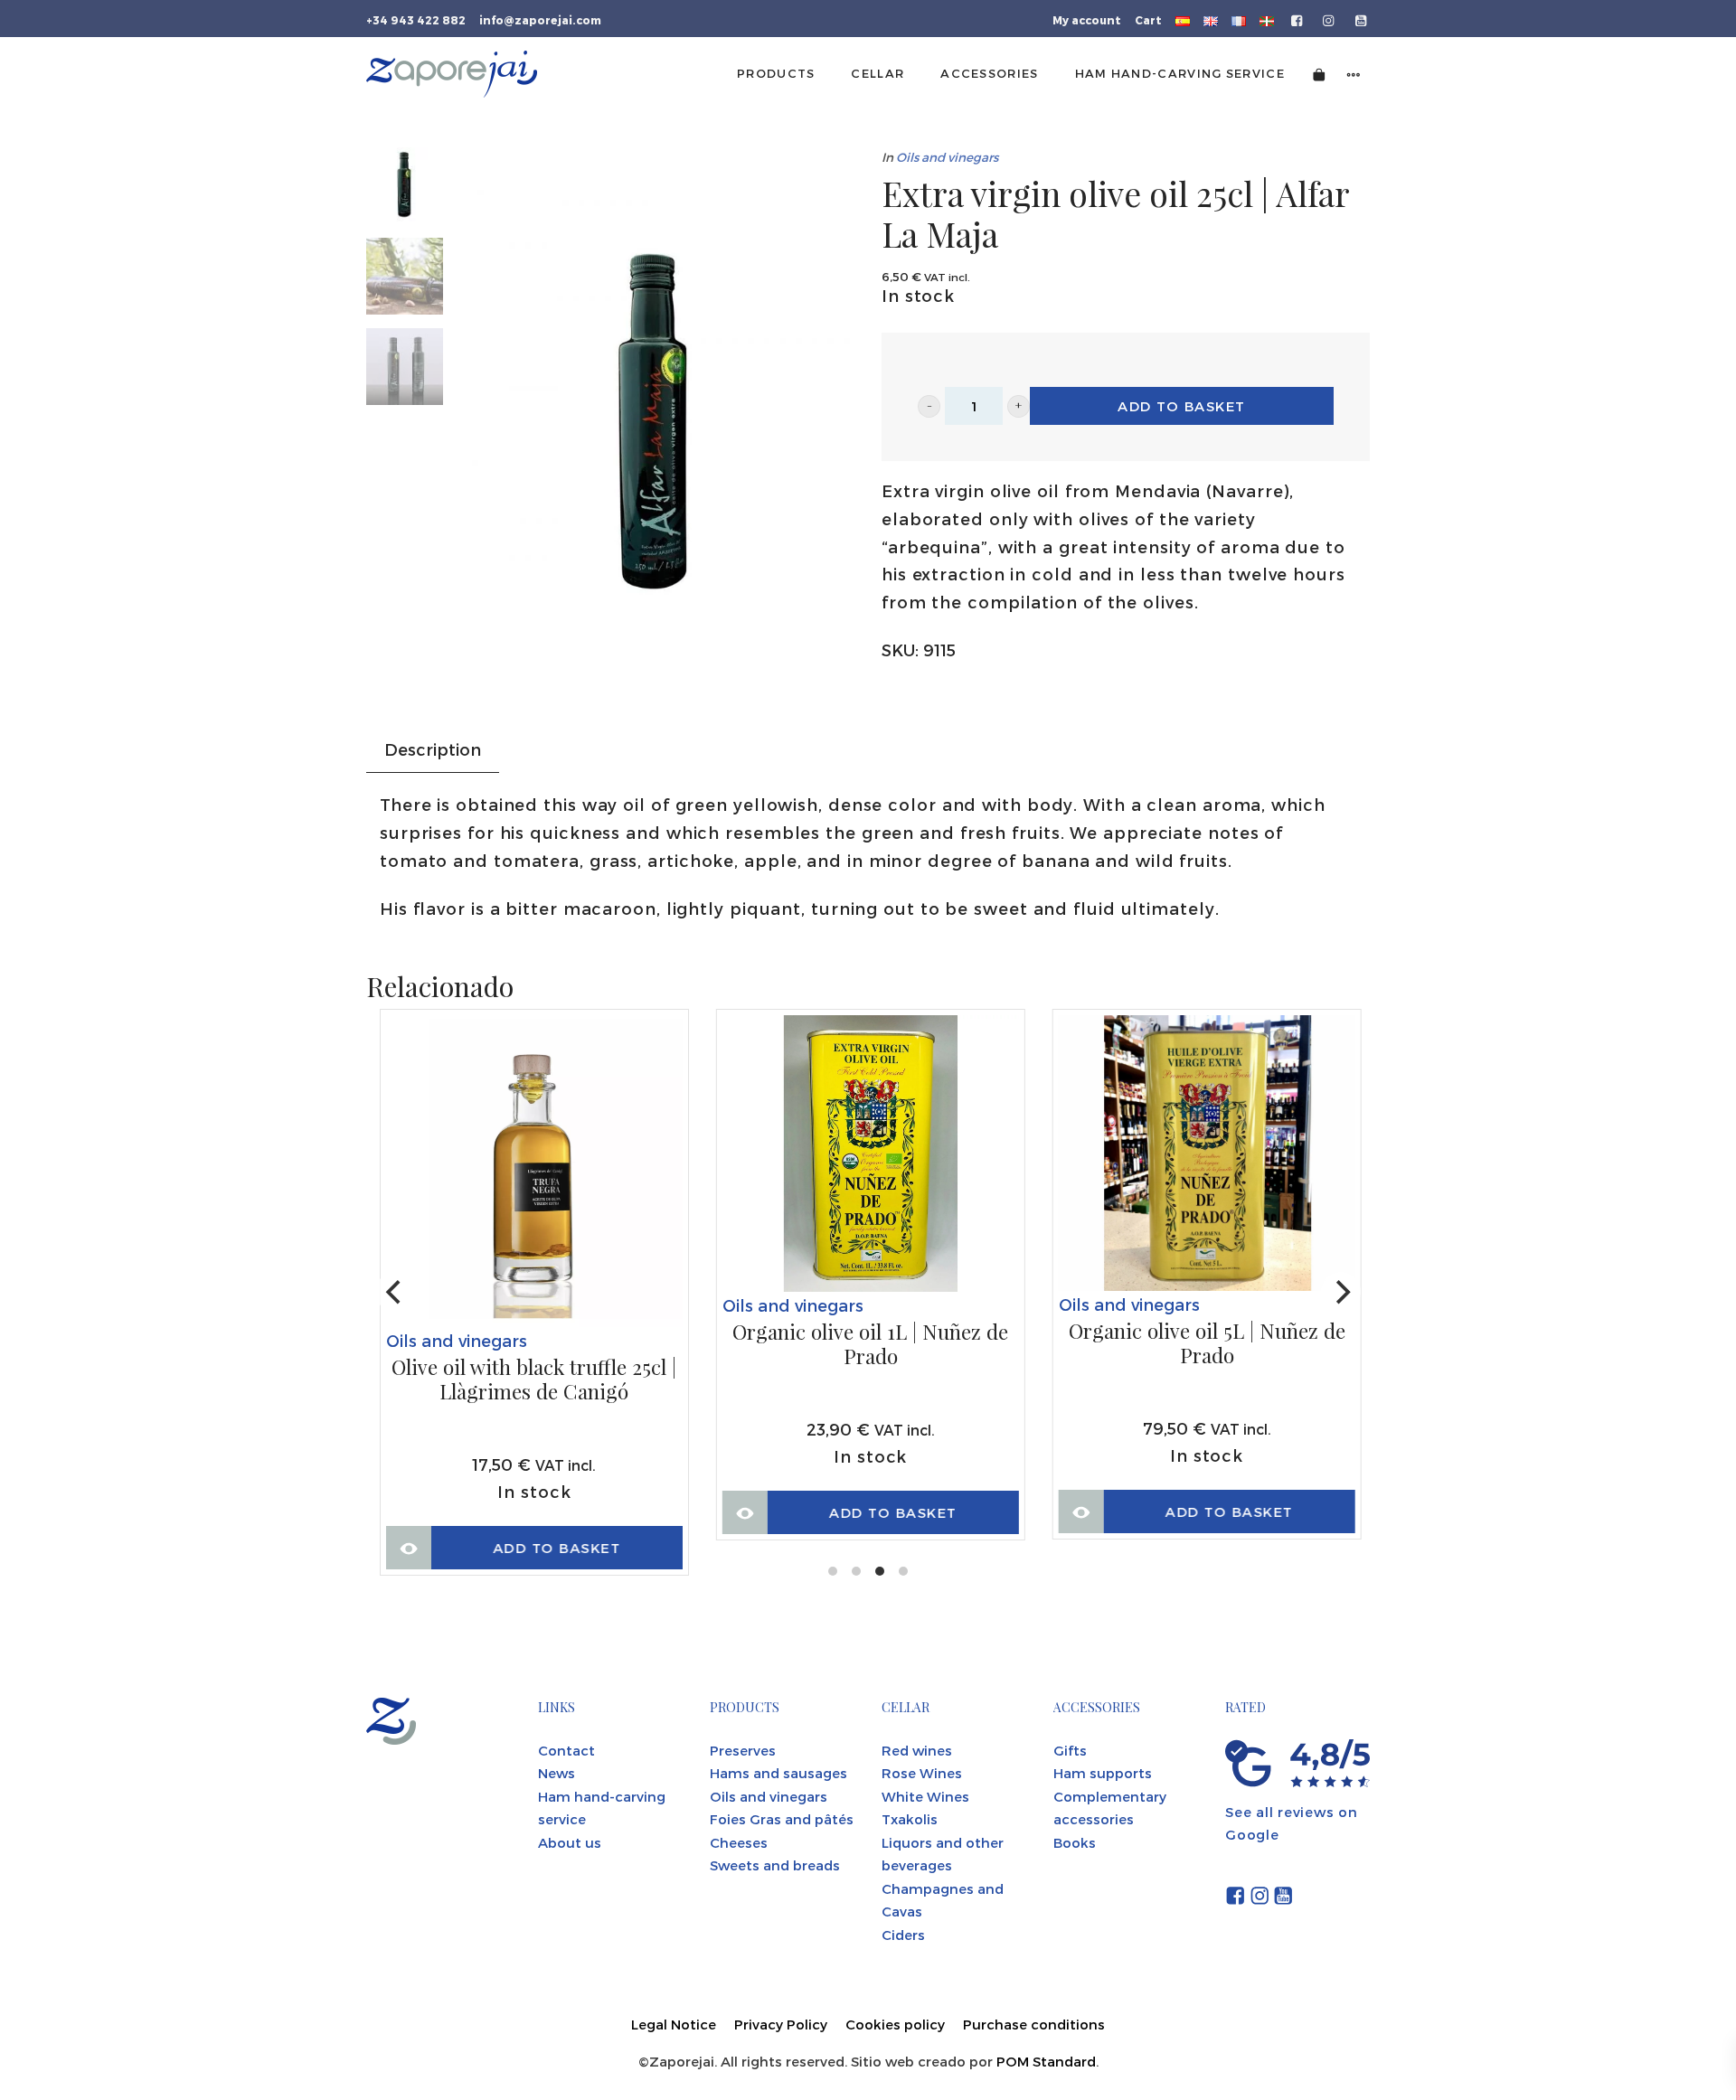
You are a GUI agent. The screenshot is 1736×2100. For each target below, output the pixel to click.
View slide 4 (903, 1571)
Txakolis (910, 1819)
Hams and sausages (778, 1773)
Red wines (917, 1750)
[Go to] (1298, 19)
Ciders (903, 1935)
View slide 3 (880, 1571)
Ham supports (1103, 1773)
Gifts (1070, 1750)
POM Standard (1046, 2061)
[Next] (1341, 1292)
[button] (929, 406)
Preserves (743, 1750)
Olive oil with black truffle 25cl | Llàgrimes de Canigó (534, 1380)
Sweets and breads (775, 1865)
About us (570, 1842)
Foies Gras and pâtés (782, 1819)
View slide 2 (856, 1571)
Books (1075, 1842)
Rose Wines (922, 1773)
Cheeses (739, 1842)
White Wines (925, 1796)
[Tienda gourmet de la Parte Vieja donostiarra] (452, 74)
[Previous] (395, 1292)
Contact (566, 1750)
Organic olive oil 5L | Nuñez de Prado (1207, 1344)
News (557, 1773)
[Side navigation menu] (1354, 74)
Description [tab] (433, 749)
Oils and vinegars (947, 157)
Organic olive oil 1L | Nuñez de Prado (870, 1345)
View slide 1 (833, 1571)
